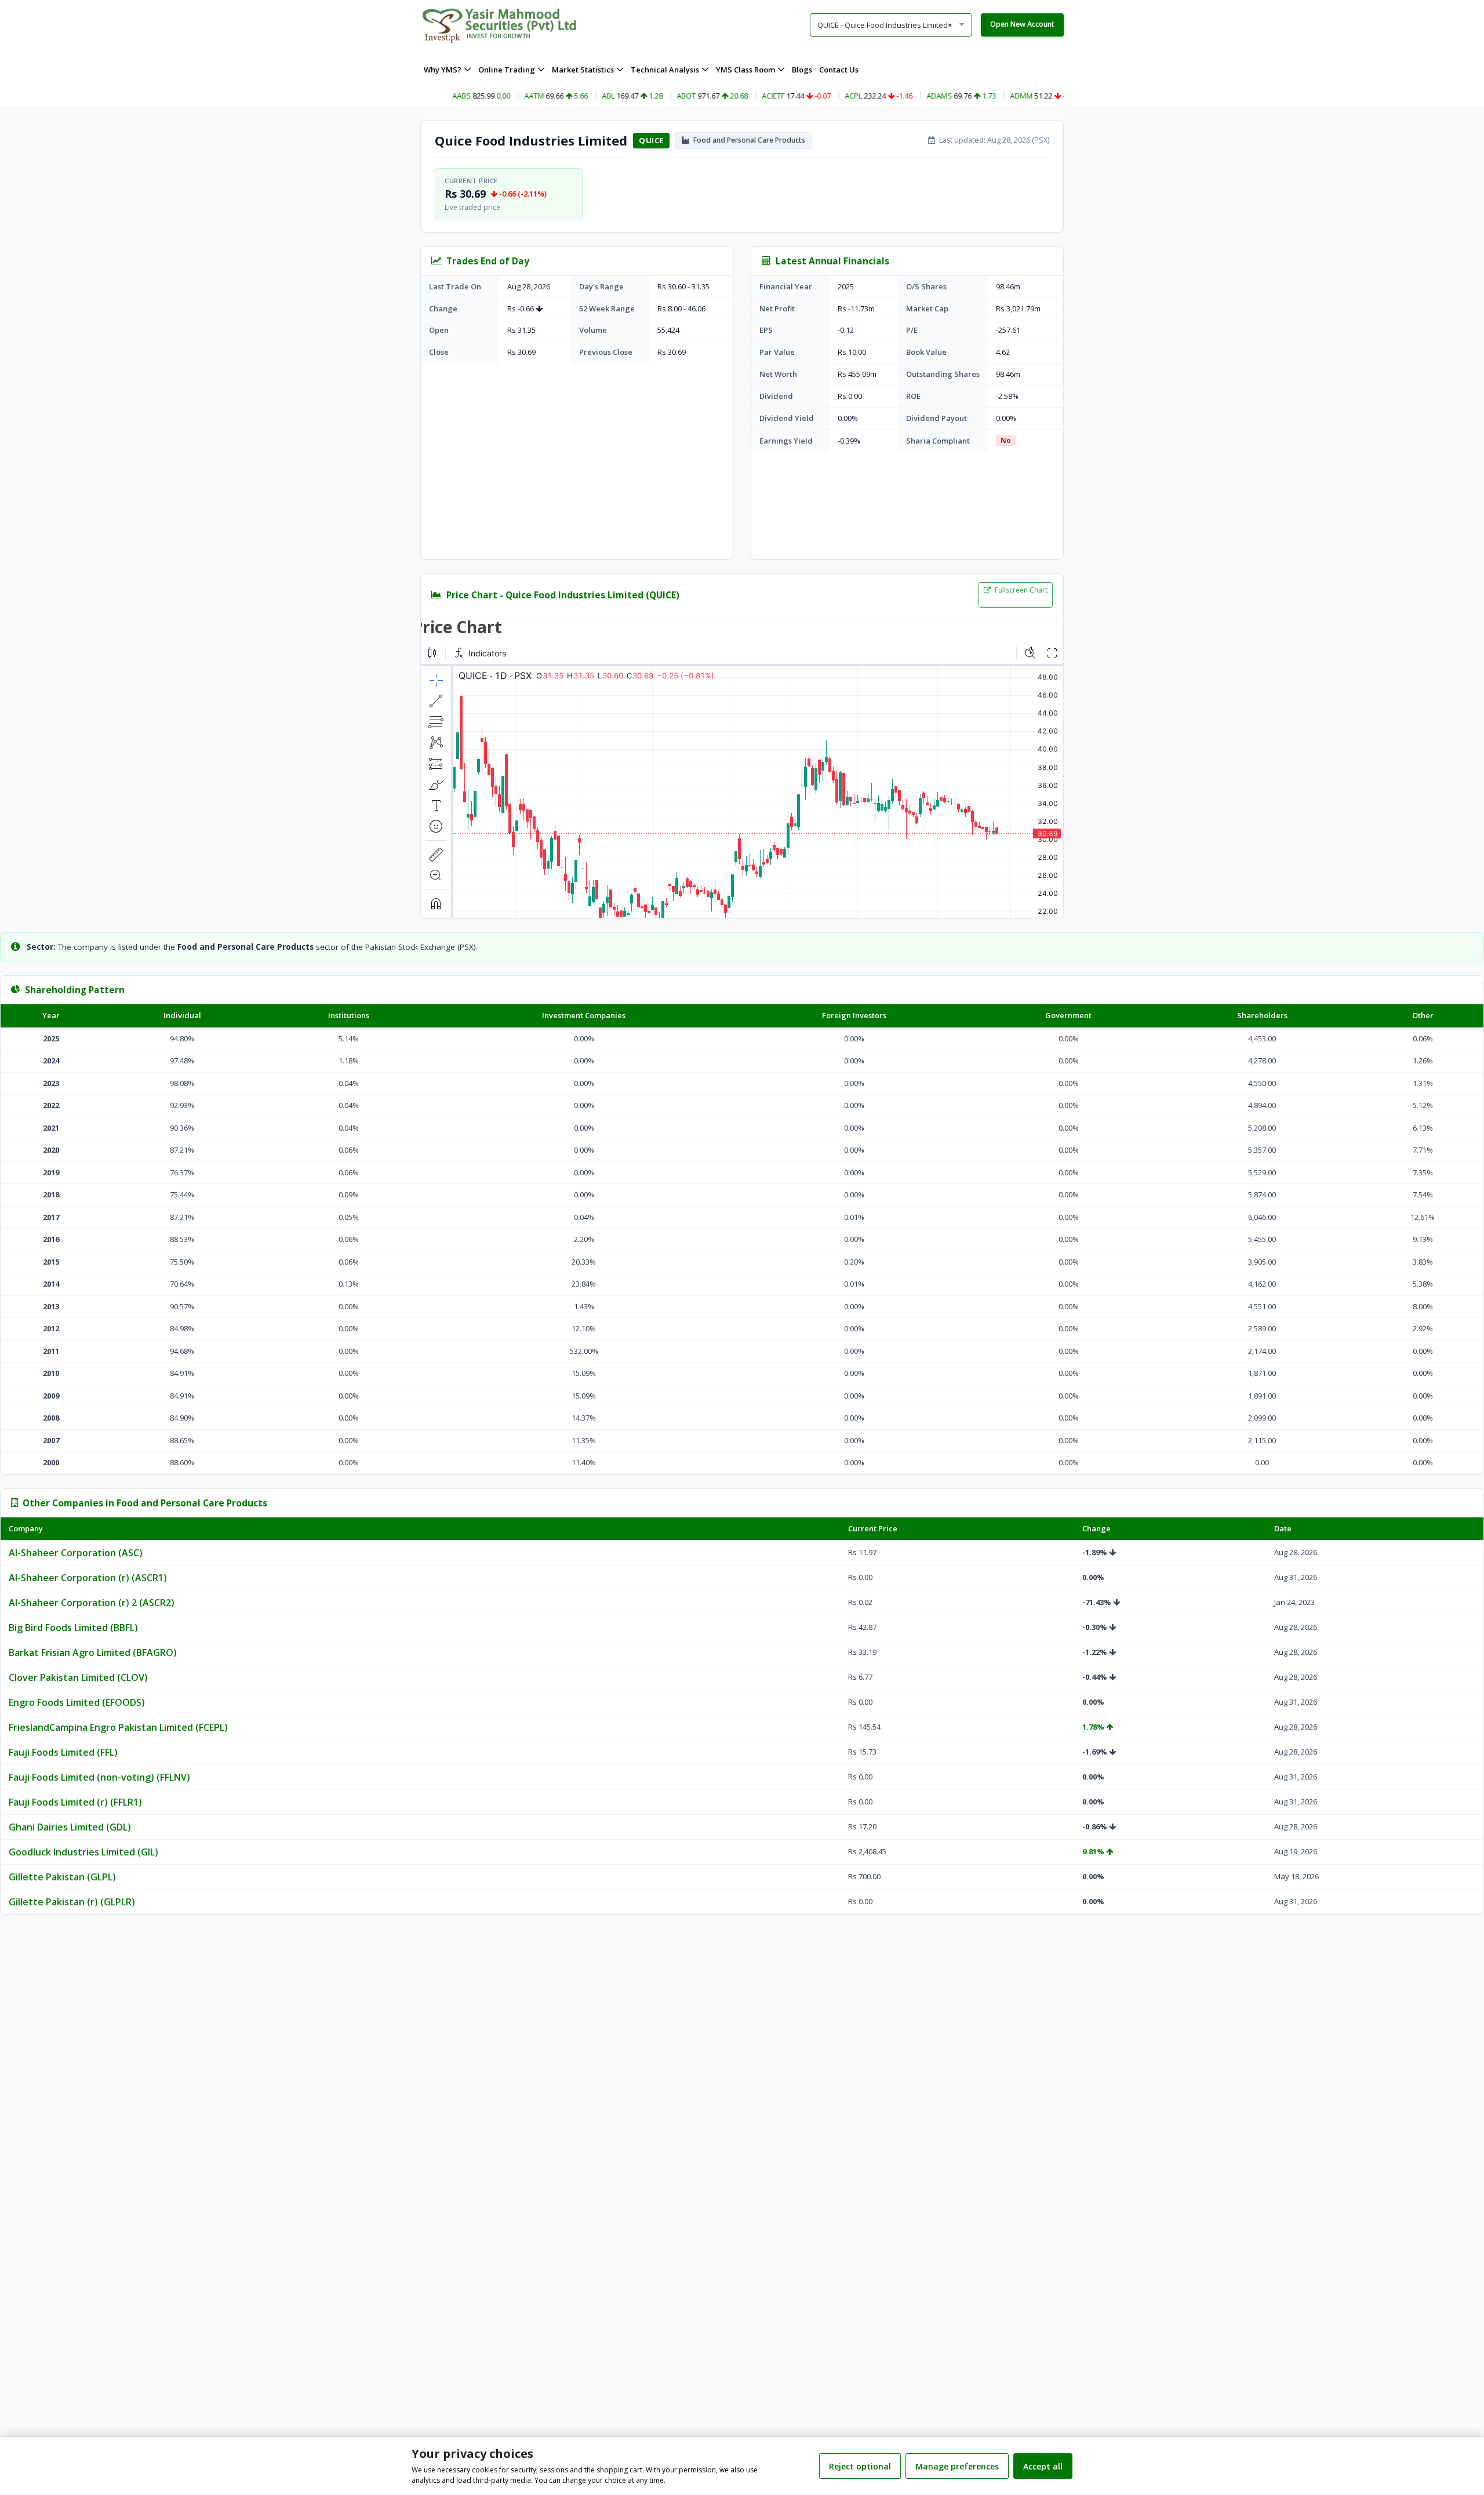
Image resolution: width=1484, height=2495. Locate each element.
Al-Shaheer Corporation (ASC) (76, 1553)
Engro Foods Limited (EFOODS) (77, 1702)
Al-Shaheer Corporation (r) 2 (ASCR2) (92, 1603)
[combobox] (891, 25)
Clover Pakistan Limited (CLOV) (78, 1677)
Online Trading (507, 70)
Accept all (1043, 2466)
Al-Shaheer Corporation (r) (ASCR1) (88, 1578)
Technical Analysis (665, 70)
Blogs (802, 70)
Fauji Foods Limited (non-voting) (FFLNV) (99, 1777)
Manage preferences (957, 2466)
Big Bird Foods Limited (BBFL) (73, 1628)
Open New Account (1022, 24)
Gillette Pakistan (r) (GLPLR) (72, 1902)
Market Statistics (583, 70)
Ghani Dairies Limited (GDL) (70, 1827)
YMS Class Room (745, 70)
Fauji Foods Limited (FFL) (63, 1752)
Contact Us (839, 70)
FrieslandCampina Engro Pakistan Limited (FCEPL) (118, 1727)
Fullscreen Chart (1020, 590)
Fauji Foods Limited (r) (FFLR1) (75, 1802)
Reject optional (860, 2466)
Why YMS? (443, 70)
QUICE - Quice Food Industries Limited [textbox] (885, 25)
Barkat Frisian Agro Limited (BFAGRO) (93, 1653)
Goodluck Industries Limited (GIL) (83, 1852)
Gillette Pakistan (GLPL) (62, 1877)
